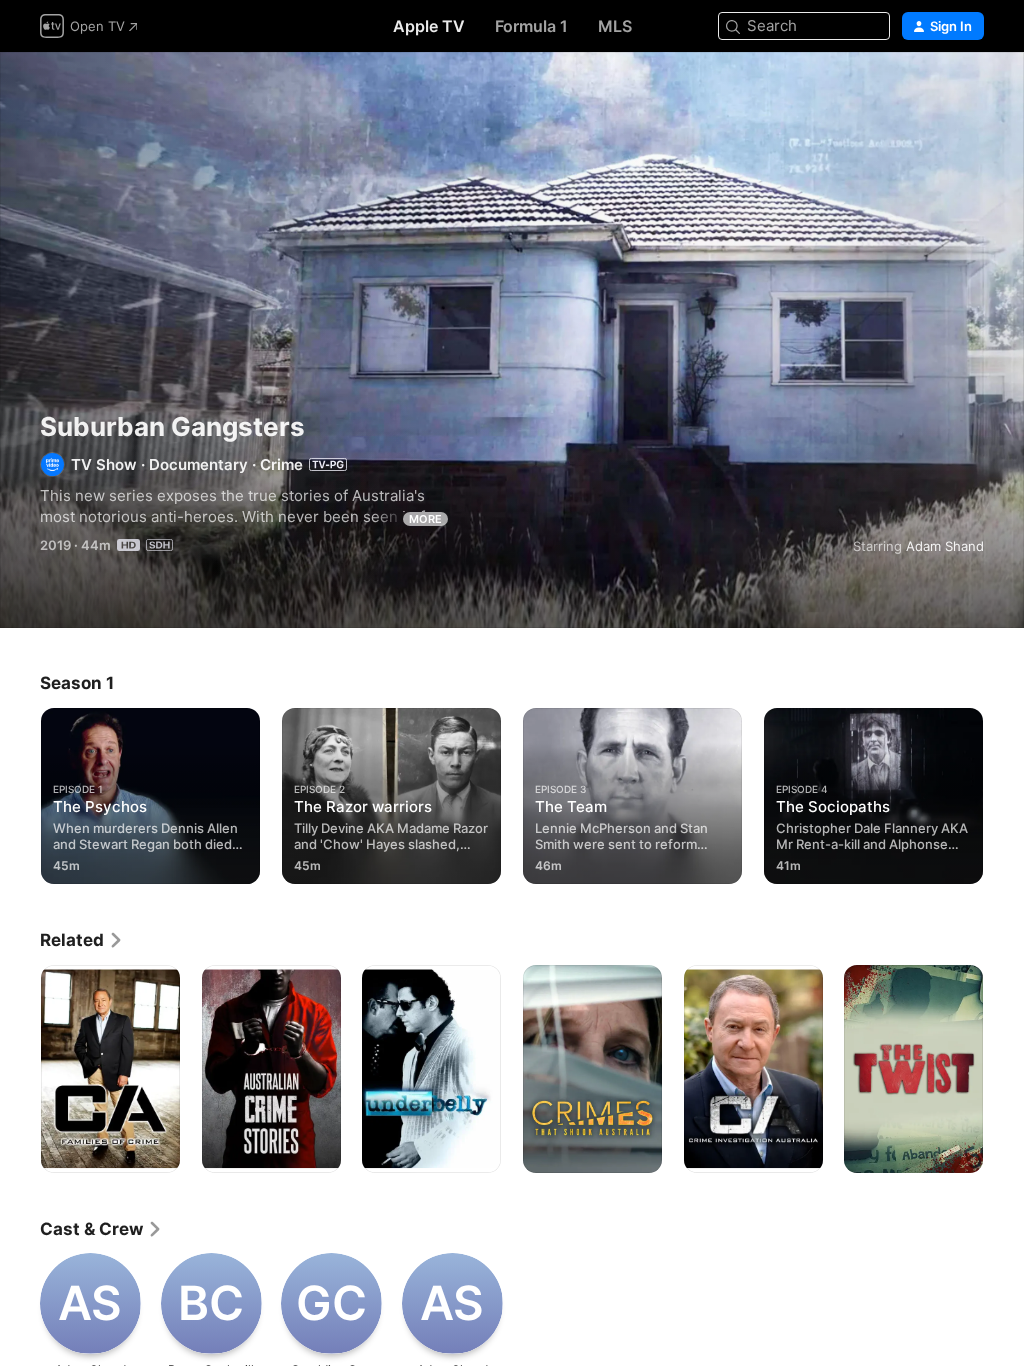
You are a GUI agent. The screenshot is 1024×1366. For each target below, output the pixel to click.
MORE (425, 519)
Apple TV (429, 26)
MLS (615, 26)
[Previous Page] (20, 792)
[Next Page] (1004, 792)
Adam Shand (945, 546)
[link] (82, 940)
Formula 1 (531, 26)
